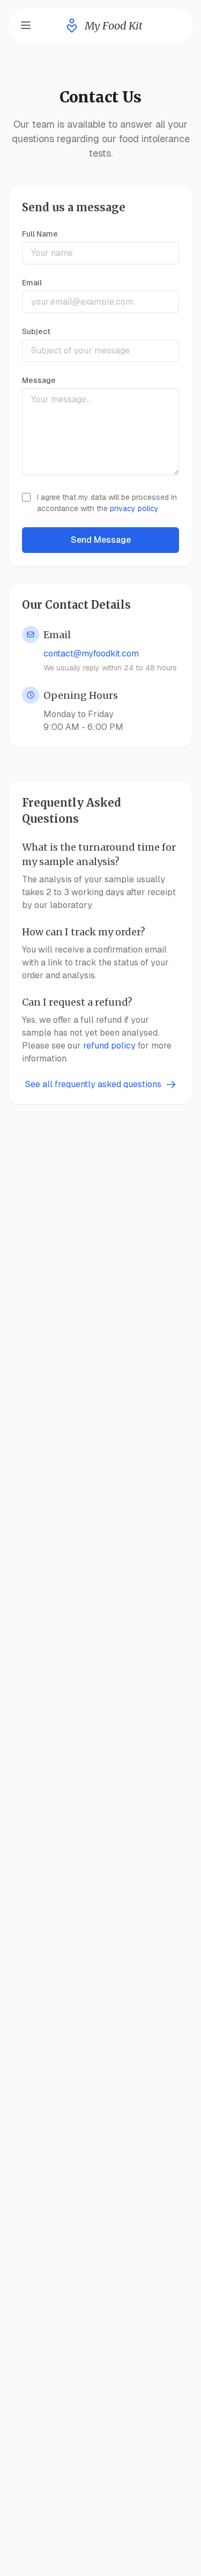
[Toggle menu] (26, 25)
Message (39, 380)
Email (32, 283)
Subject (36, 331)
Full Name (40, 234)
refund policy (109, 1046)
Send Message (101, 540)
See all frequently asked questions (93, 1084)
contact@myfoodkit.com (91, 654)
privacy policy (134, 508)
